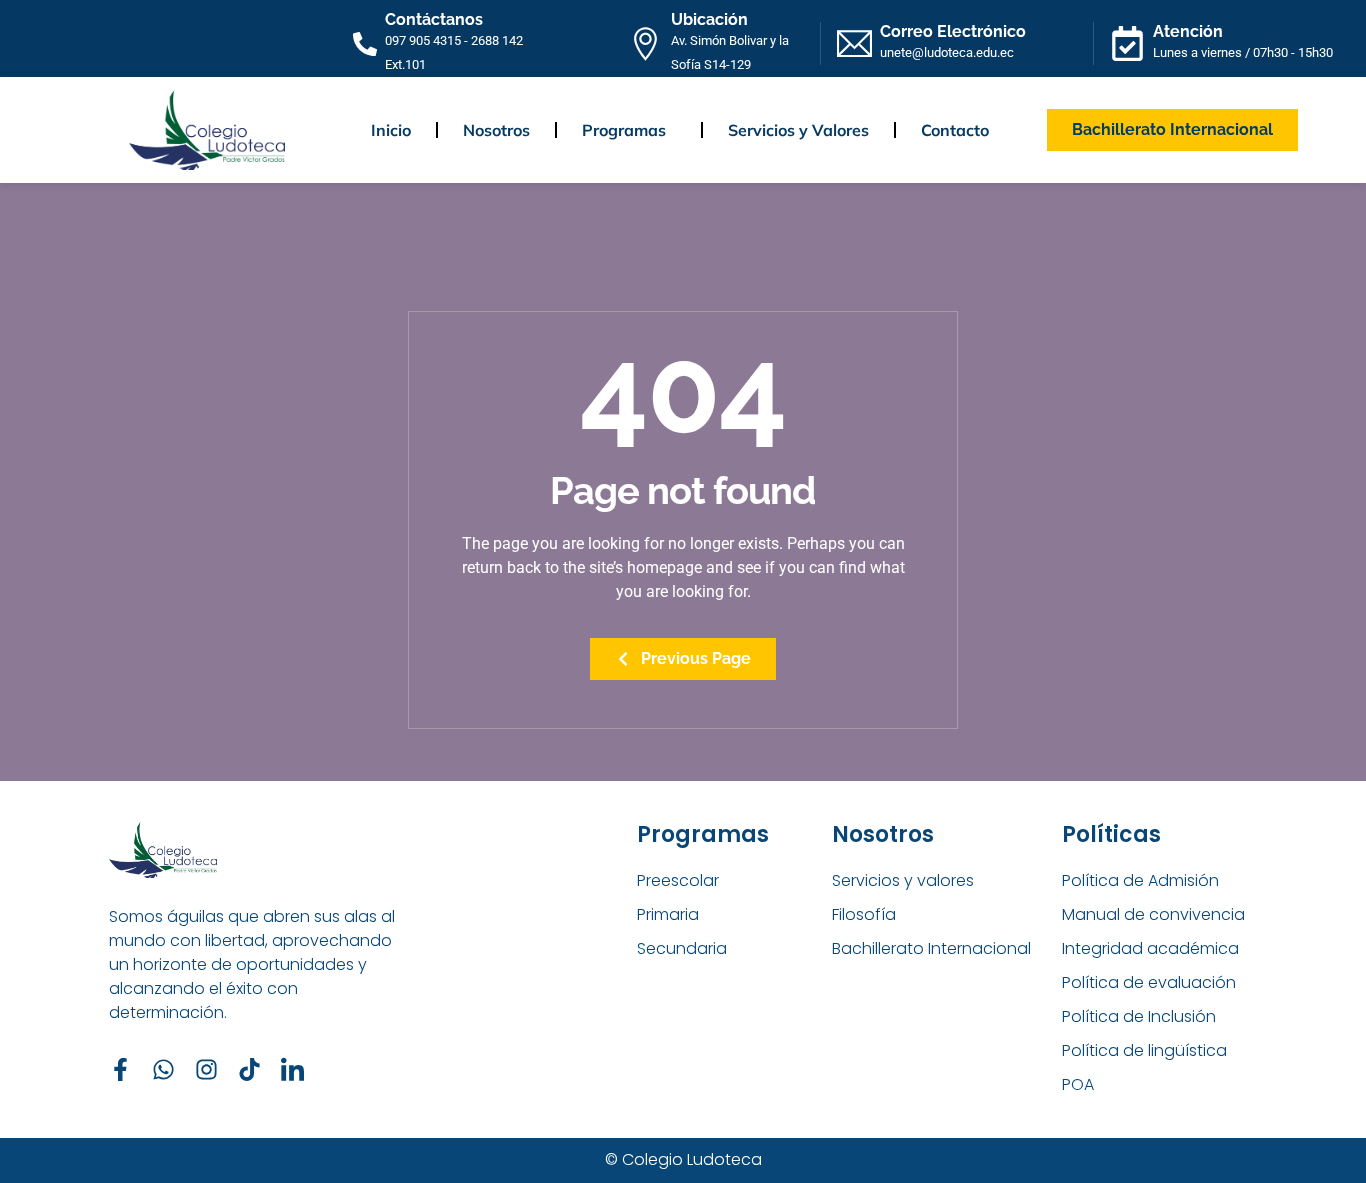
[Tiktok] (249, 1069)
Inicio (391, 130)
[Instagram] (206, 1069)
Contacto (955, 130)
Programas (624, 130)
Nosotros (496, 130)
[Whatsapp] (163, 1069)
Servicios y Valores (798, 130)
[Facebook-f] (120, 1069)
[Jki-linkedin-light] (292, 1069)
